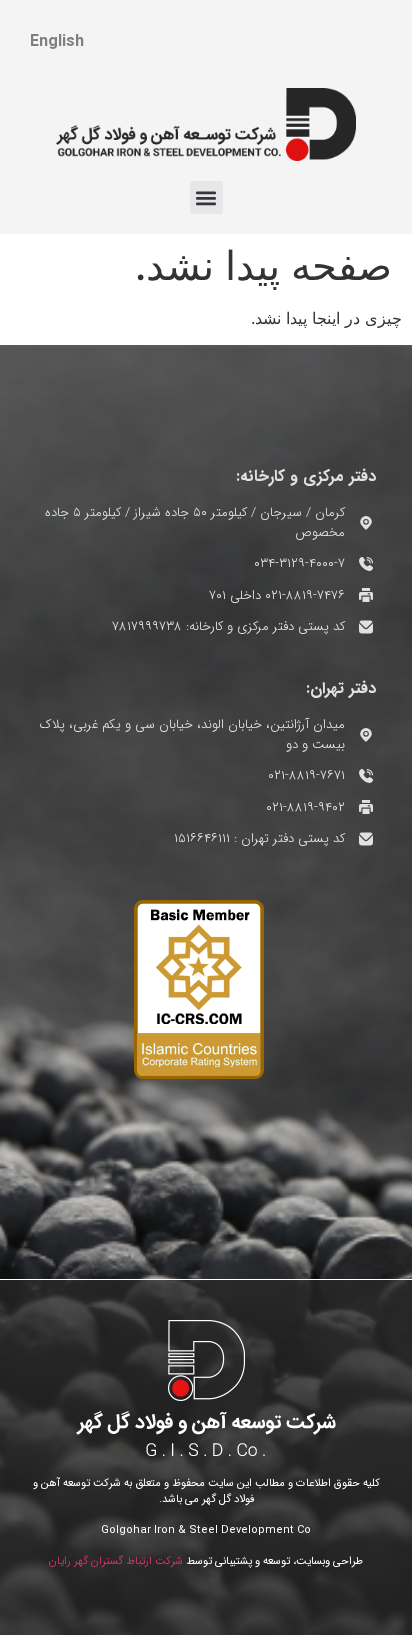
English (57, 41)
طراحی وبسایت (329, 1561)
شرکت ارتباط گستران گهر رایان (116, 1561)
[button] (206, 197)
